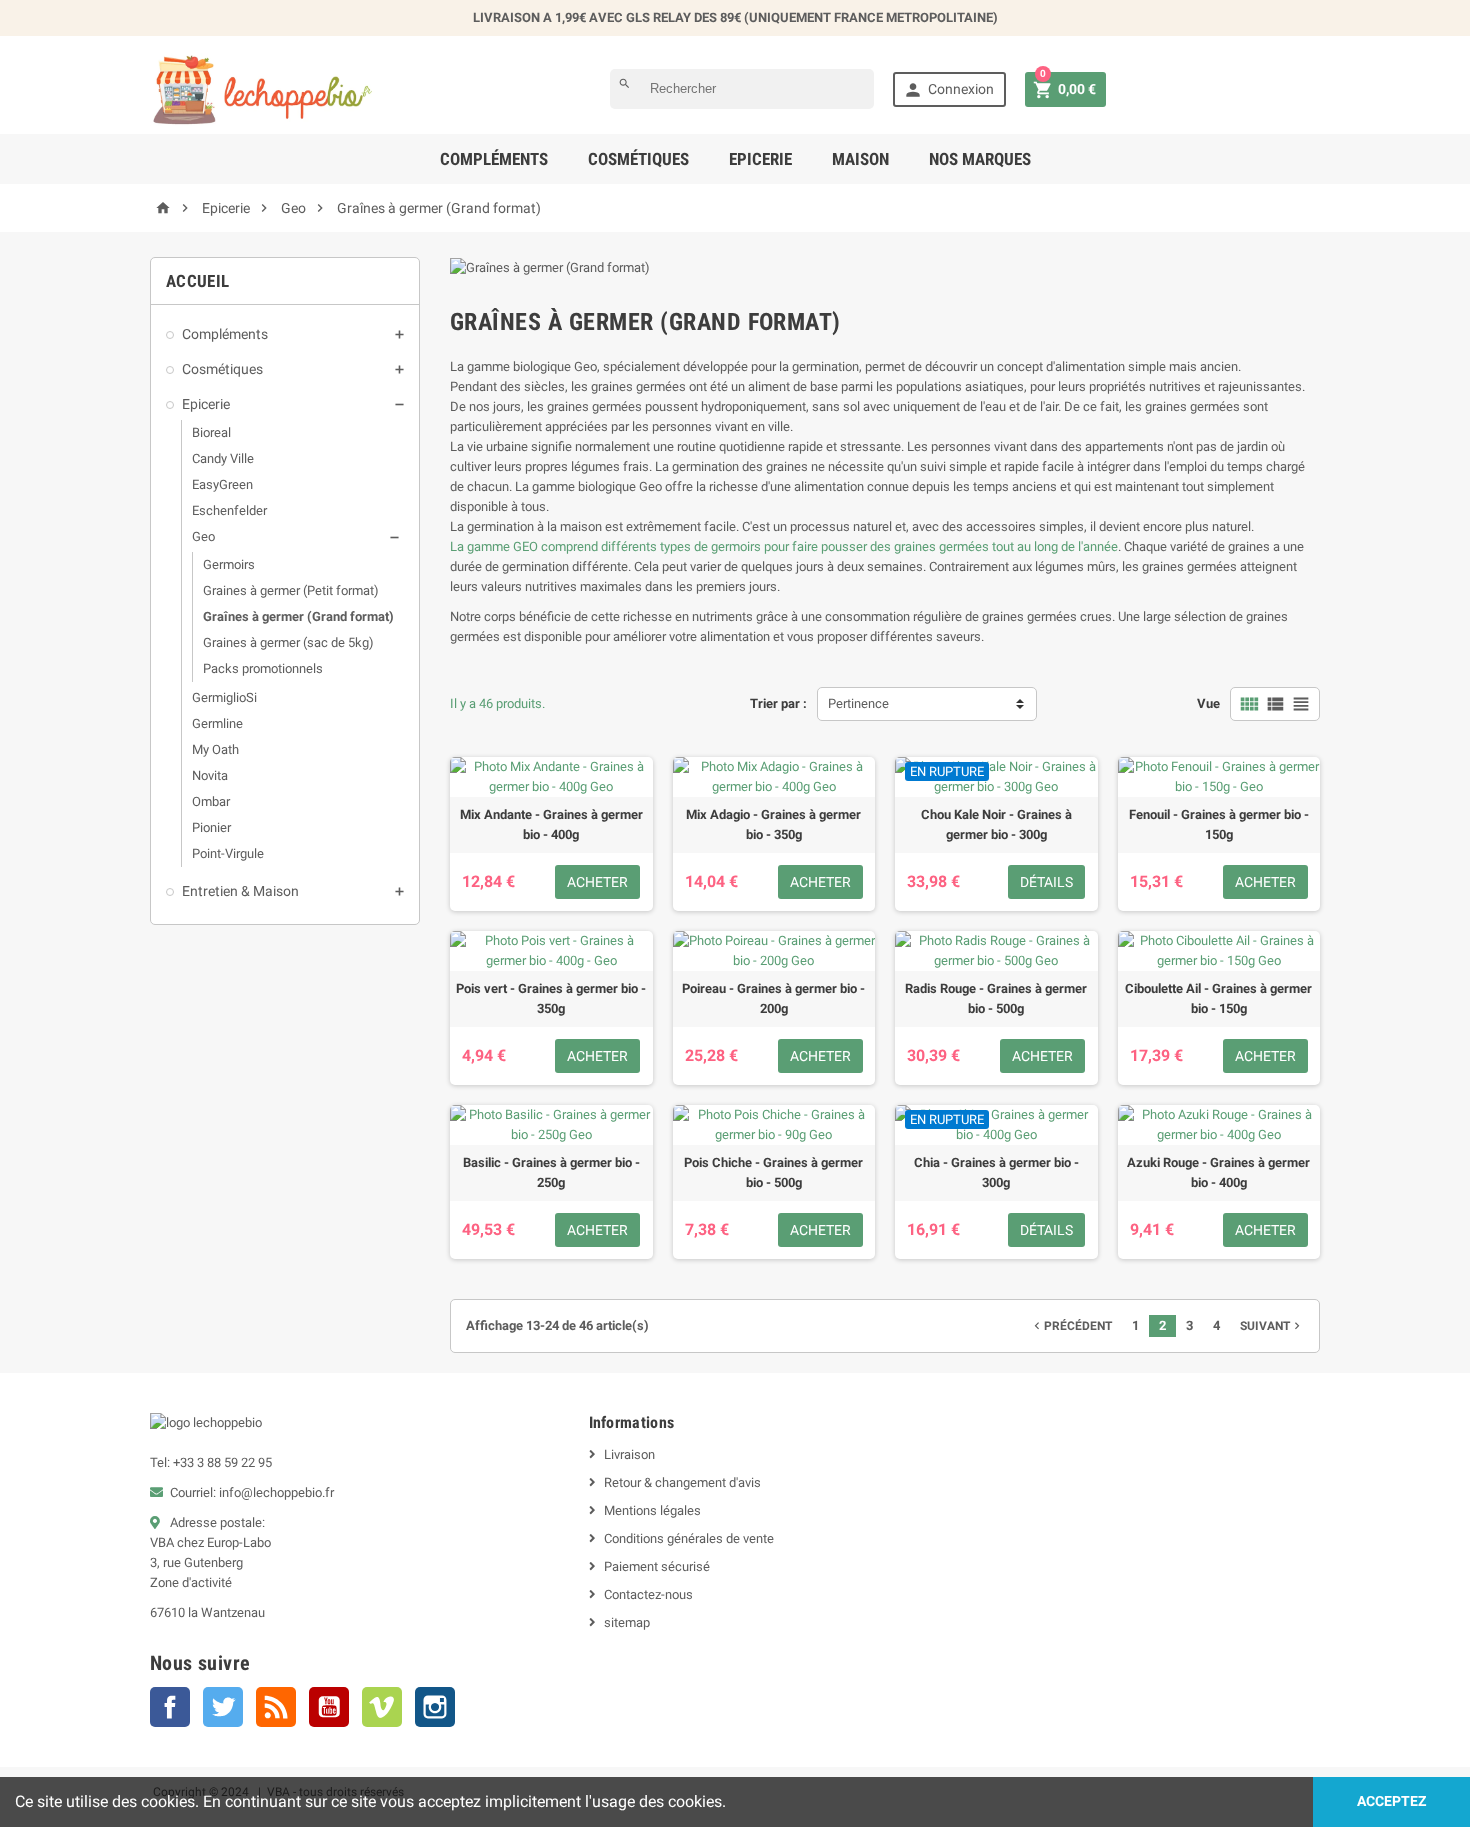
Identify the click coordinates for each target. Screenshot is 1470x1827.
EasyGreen (222, 484)
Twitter (223, 1707)
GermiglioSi (224, 697)
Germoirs (229, 564)
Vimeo (382, 1707)
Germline (217, 723)
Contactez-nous (648, 1594)
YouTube (329, 1707)
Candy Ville (223, 458)
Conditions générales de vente (689, 1538)
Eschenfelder (229, 510)
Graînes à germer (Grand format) (298, 616)
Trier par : (778, 703)
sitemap (627, 1622)
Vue (1208, 703)
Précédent (1071, 1326)
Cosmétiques (638, 159)
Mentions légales (652, 1510)
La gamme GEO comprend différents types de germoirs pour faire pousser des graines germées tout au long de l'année (784, 546)
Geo (203, 536)
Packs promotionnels (263, 668)
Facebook (170, 1707)
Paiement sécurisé (657, 1566)
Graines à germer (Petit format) (291, 590)
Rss (276, 1707)
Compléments (494, 159)
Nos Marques (980, 159)
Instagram (435, 1707)
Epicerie (760, 159)
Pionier (211, 827)
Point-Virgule (228, 853)
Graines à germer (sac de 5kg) (288, 642)
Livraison (629, 1454)
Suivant (1272, 1326)
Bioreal (211, 432)
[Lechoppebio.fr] (263, 88)
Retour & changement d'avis (682, 1482)
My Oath (215, 749)
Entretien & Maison (240, 891)
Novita (210, 775)
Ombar (211, 801)
